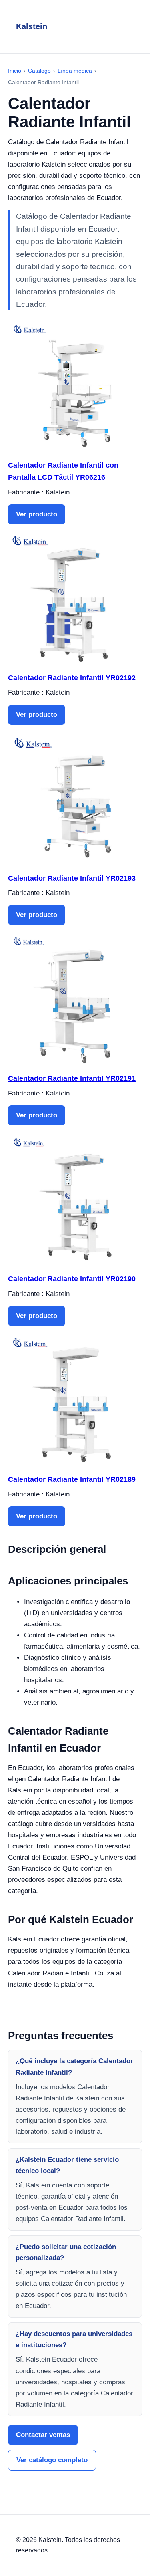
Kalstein (32, 26)
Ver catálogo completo (52, 2460)
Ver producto (37, 514)
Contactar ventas (43, 2435)
